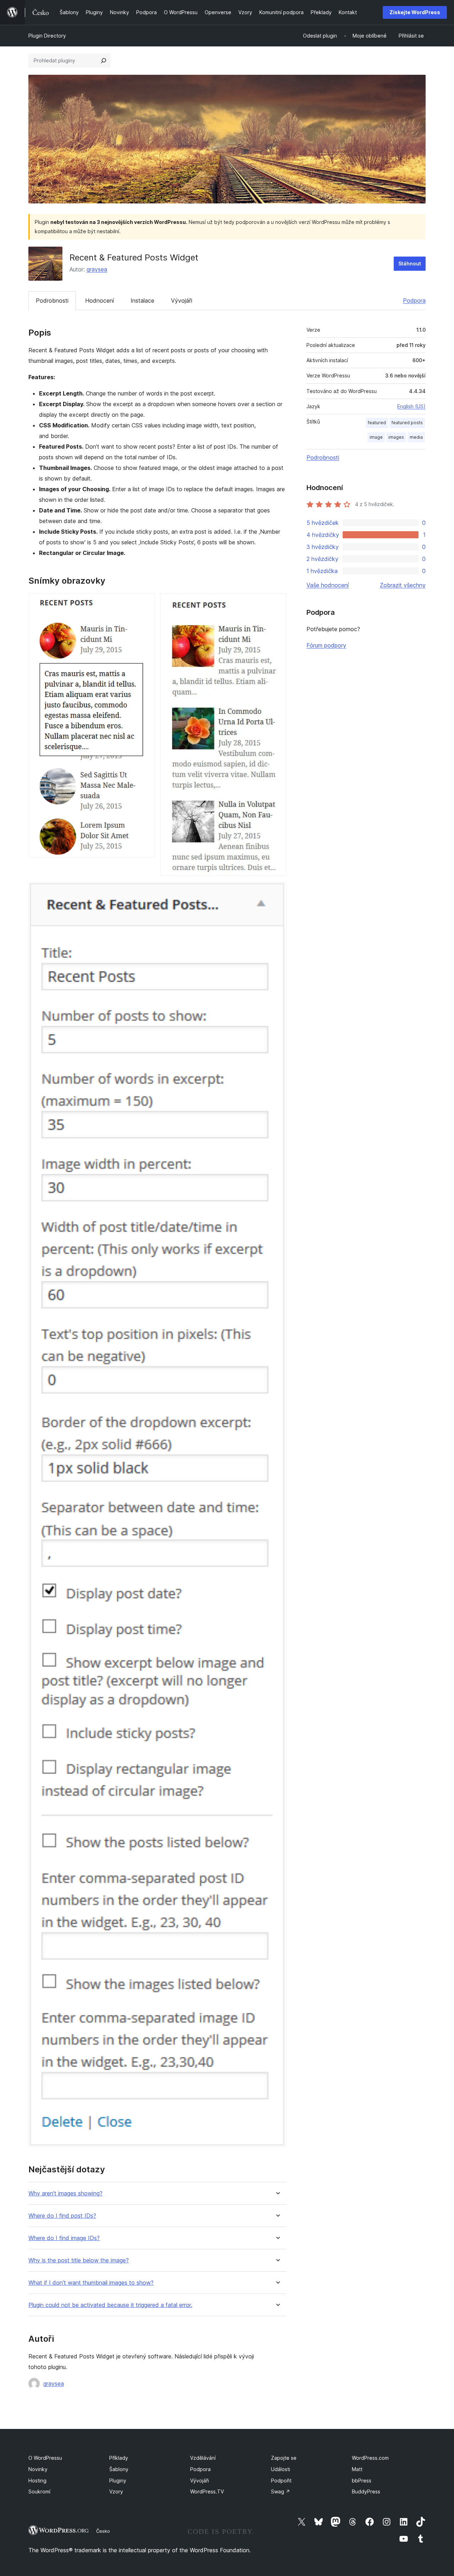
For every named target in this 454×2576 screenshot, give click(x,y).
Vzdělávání (203, 2458)
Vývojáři (182, 301)
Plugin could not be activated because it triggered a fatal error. (110, 2305)
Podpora (414, 301)
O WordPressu (45, 2458)
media (416, 437)
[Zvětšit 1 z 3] (145, 603)
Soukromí (39, 2491)
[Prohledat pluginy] (104, 61)
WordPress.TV (207, 2491)
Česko (103, 2531)
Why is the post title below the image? (79, 2260)
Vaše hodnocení (328, 585)
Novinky (38, 2469)
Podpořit (281, 2480)
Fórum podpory (326, 645)
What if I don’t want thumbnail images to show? (91, 2283)
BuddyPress (366, 2491)
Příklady (119, 2458)
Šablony (119, 2469)
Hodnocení (99, 301)
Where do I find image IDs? (64, 2238)
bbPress (362, 2480)
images (396, 437)
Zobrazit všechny (403, 585)
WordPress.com (370, 2458)
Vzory (116, 2491)
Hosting (37, 2480)
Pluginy (118, 2480)
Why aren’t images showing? (65, 2193)
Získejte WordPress (415, 12)
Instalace (142, 301)
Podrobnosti (52, 301)
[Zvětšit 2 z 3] (277, 603)
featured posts (407, 423)
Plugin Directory (47, 36)
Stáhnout (410, 263)
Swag (281, 2491)
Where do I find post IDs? (62, 2216)
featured (377, 423)
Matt (357, 2469)
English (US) (411, 406)
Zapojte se (284, 2458)
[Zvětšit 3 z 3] (277, 891)
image (376, 437)
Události (281, 2469)
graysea (97, 269)
